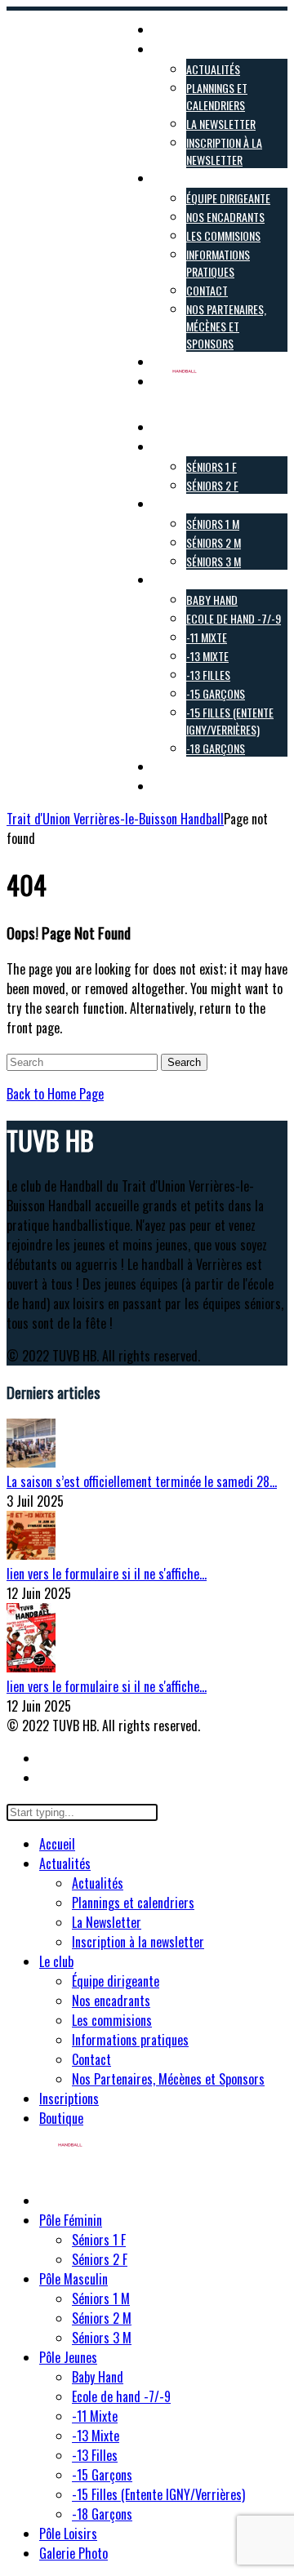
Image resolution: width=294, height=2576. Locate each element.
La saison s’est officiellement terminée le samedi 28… (142, 1481)
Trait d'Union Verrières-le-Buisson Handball (115, 819)
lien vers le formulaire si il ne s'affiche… (107, 1574)
